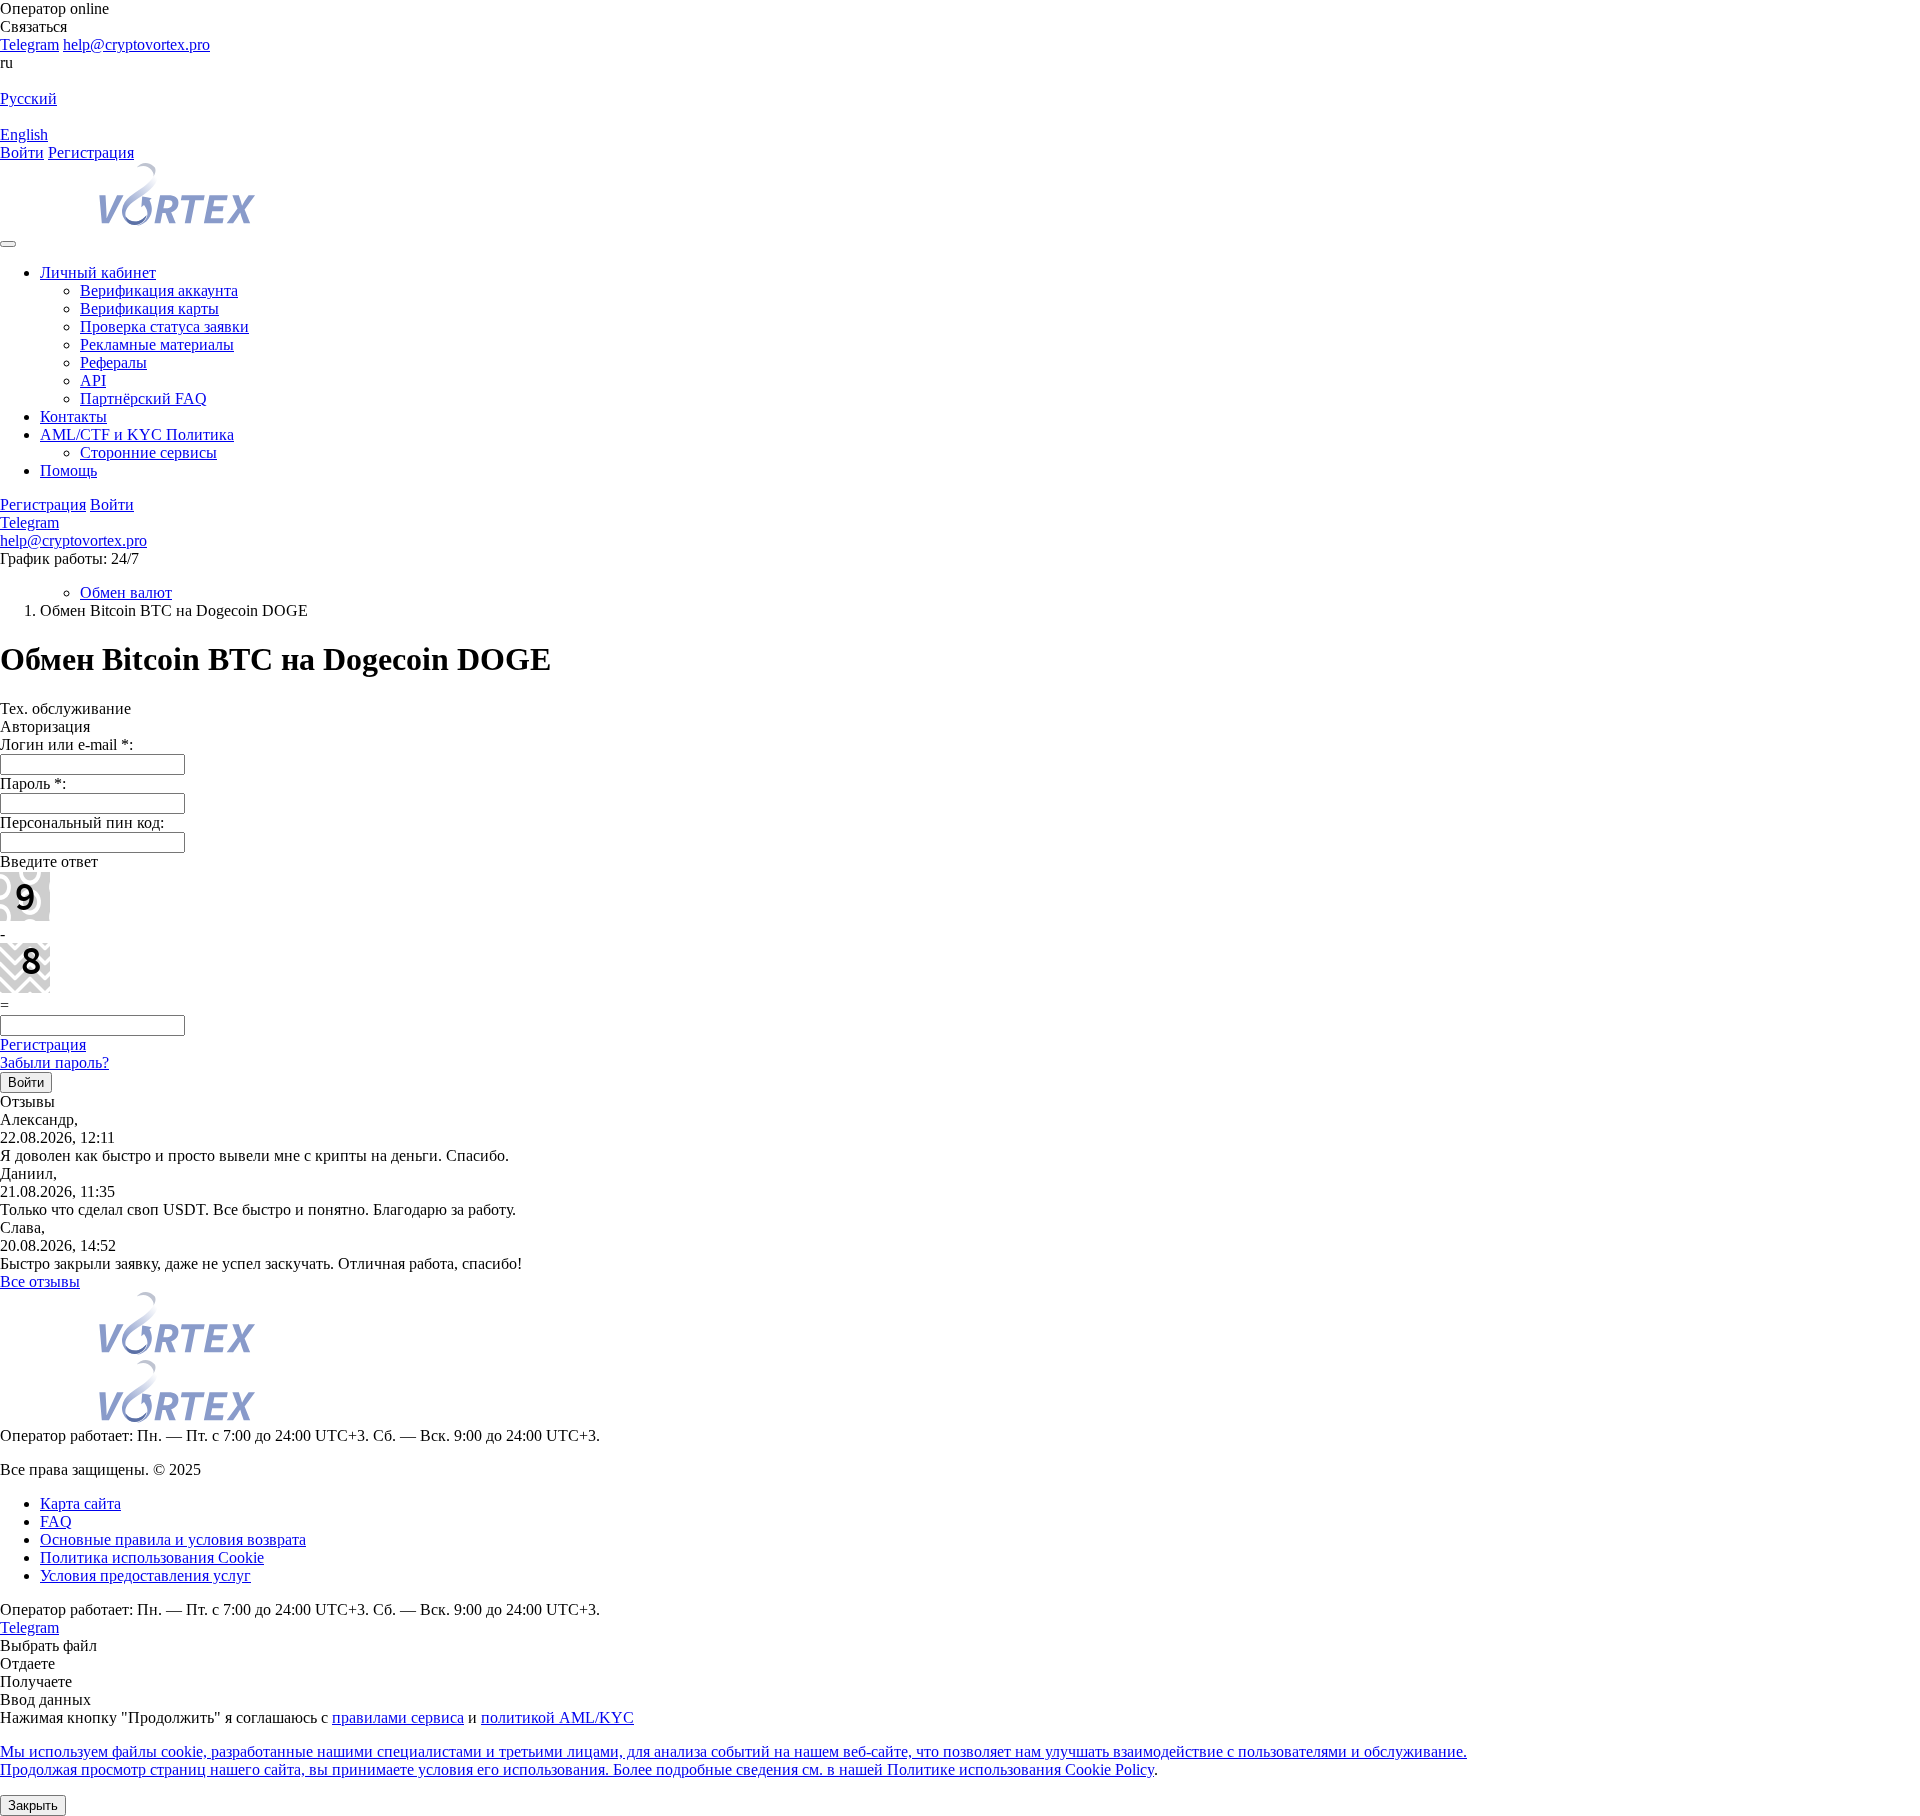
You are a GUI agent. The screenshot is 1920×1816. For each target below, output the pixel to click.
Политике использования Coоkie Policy (1020, 1769)
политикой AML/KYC (557, 1717)
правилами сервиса (398, 1717)
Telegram (29, 44)
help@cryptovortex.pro (136, 44)
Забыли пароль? (54, 1062)
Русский (28, 98)
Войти (22, 152)
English (24, 134)
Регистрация (91, 152)
